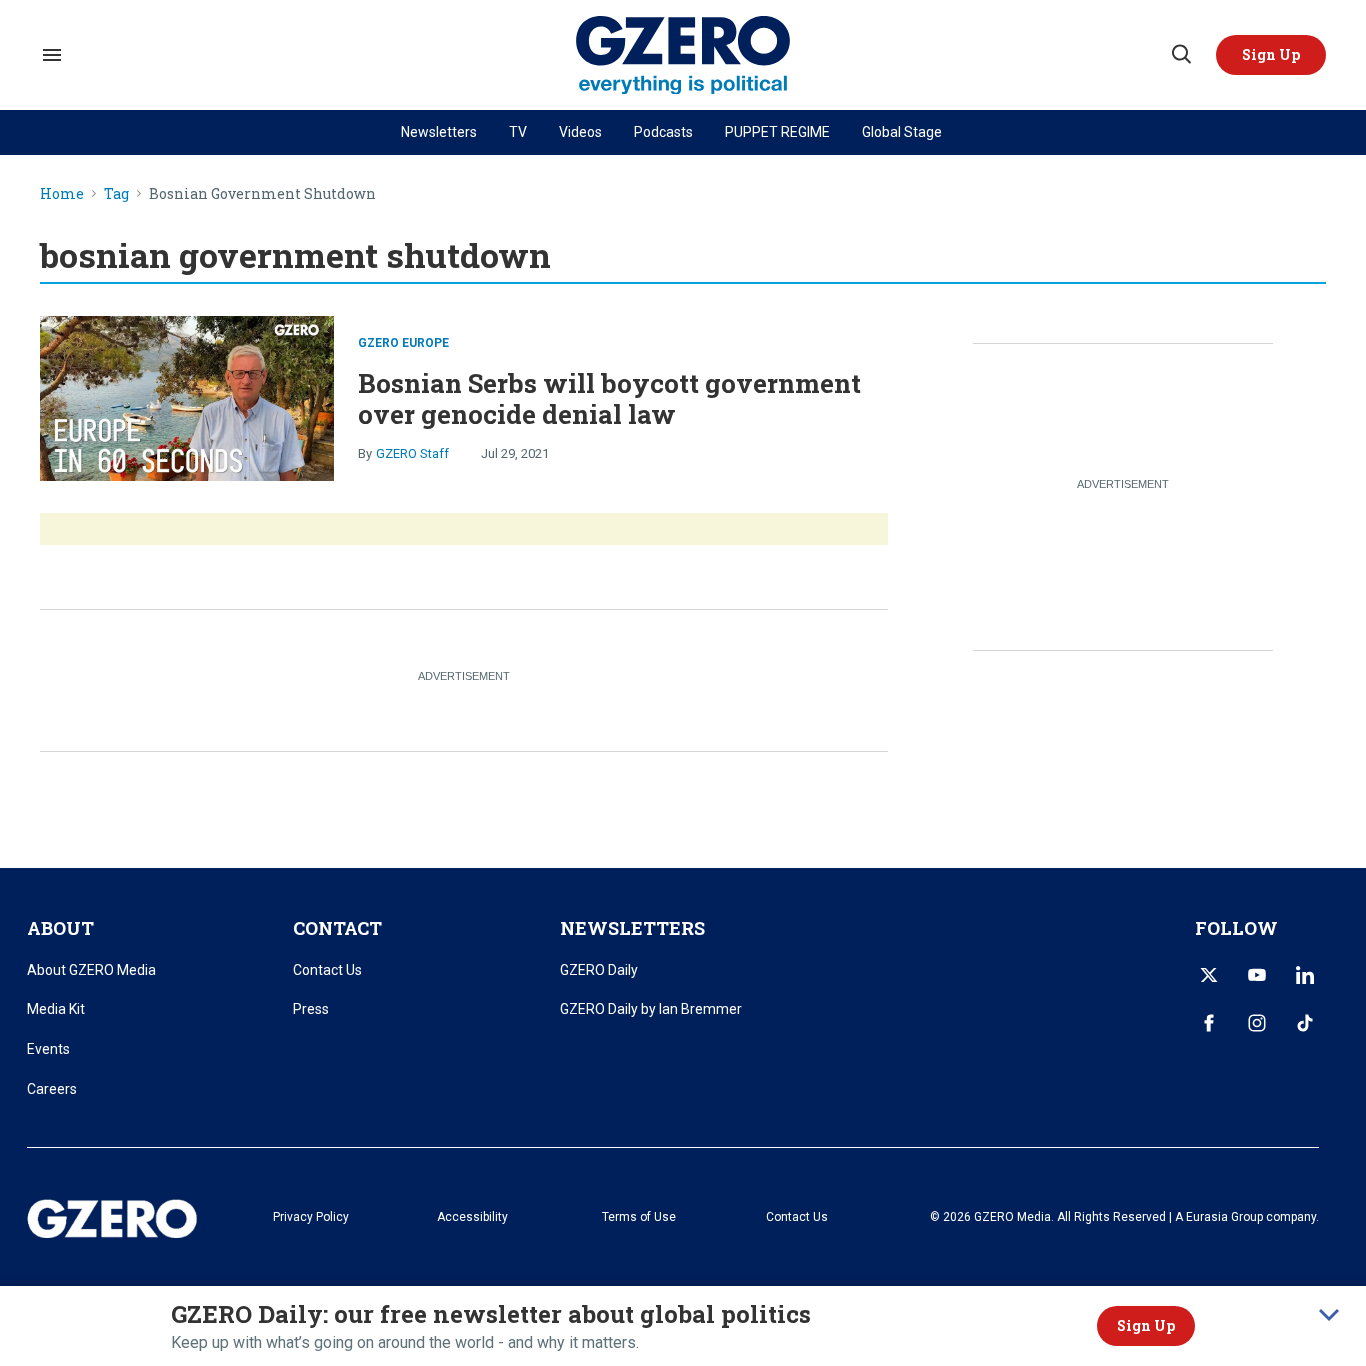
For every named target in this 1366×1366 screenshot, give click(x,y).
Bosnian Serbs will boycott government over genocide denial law (609, 398)
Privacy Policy (311, 1217)
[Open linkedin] (1305, 975)
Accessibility (472, 1217)
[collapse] (1329, 1315)
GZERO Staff (412, 453)
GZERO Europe (403, 343)
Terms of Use (639, 1217)
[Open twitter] (1209, 975)
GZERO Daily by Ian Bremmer (651, 1009)
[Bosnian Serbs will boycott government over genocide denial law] (187, 395)
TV (518, 132)
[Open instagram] (1257, 1023)
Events (48, 1049)
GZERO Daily (599, 970)
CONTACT (337, 928)
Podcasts (663, 132)
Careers (52, 1089)
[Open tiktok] (1305, 1023)
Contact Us (327, 970)
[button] (1271, 55)
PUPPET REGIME (777, 132)
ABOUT (60, 928)
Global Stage (902, 132)
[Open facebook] (1209, 1023)
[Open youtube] (1257, 975)
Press (311, 1009)
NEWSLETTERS (632, 928)
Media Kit (56, 1009)
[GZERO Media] (683, 55)
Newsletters (439, 132)
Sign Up (1146, 1325)
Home (62, 194)
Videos (580, 132)
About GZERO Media (91, 970)
